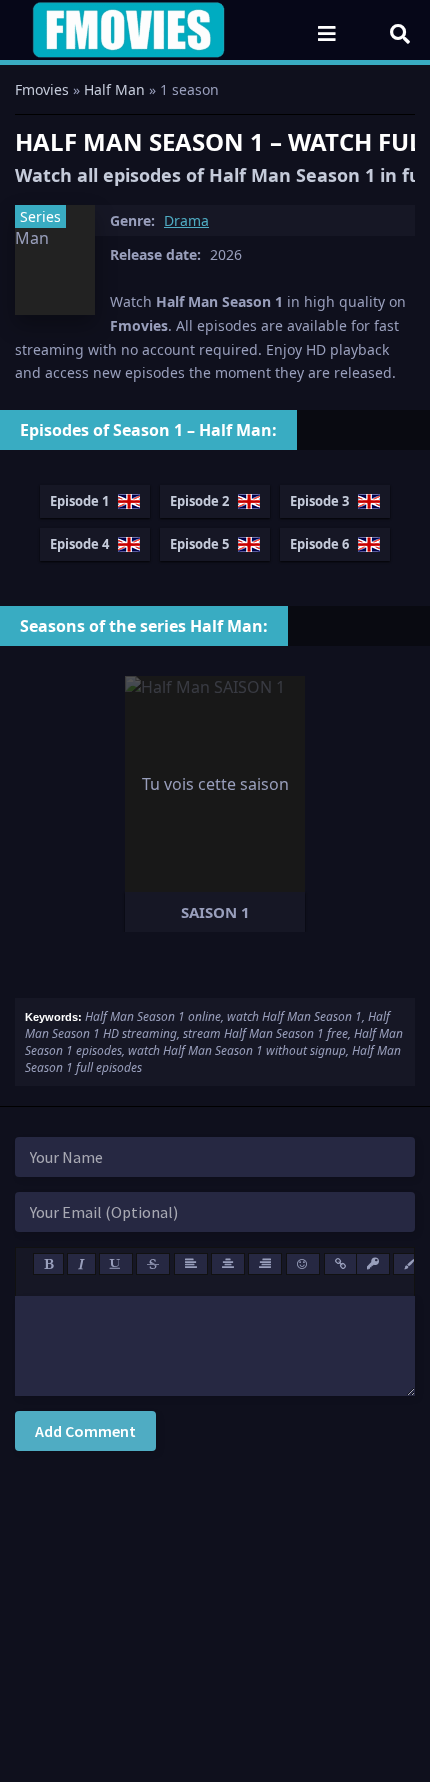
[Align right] (265, 1264)
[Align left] (191, 1264)
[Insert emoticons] (303, 1264)
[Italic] (81, 1264)
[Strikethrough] (153, 1264)
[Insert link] (340, 1264)
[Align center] (228, 1264)
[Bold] (48, 1264)
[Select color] (410, 1264)
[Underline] (116, 1264)
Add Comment (85, 1431)
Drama (186, 220)
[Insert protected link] (373, 1264)
